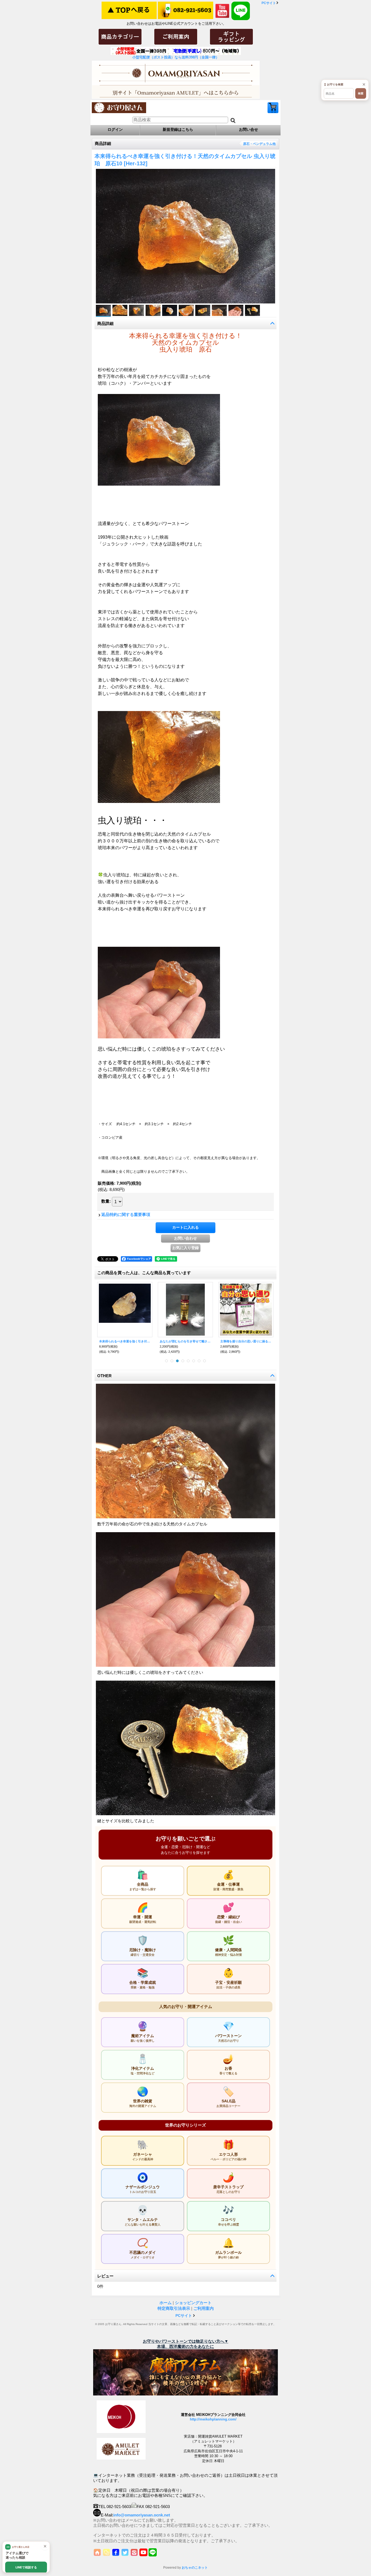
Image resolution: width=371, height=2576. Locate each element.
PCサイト (269, 3)
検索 (361, 93)
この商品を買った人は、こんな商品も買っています (144, 1273)
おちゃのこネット (195, 2568)
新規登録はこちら (178, 129)
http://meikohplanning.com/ (213, 2419)
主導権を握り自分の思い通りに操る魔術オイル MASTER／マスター (246, 1341)
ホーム (166, 2303)
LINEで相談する (26, 2567)
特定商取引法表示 (174, 2308)
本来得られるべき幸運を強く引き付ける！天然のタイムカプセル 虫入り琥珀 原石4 (125, 1341)
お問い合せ (249, 129)
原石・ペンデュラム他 (259, 144)
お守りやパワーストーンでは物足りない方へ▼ (186, 2341)
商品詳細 (105, 323)
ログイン (115, 129)
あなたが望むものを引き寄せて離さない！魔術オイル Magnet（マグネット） (185, 1341)
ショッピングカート (273, 108)
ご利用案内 (204, 2308)
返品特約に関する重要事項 (126, 1214)
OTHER (104, 1376)
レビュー (105, 2276)
